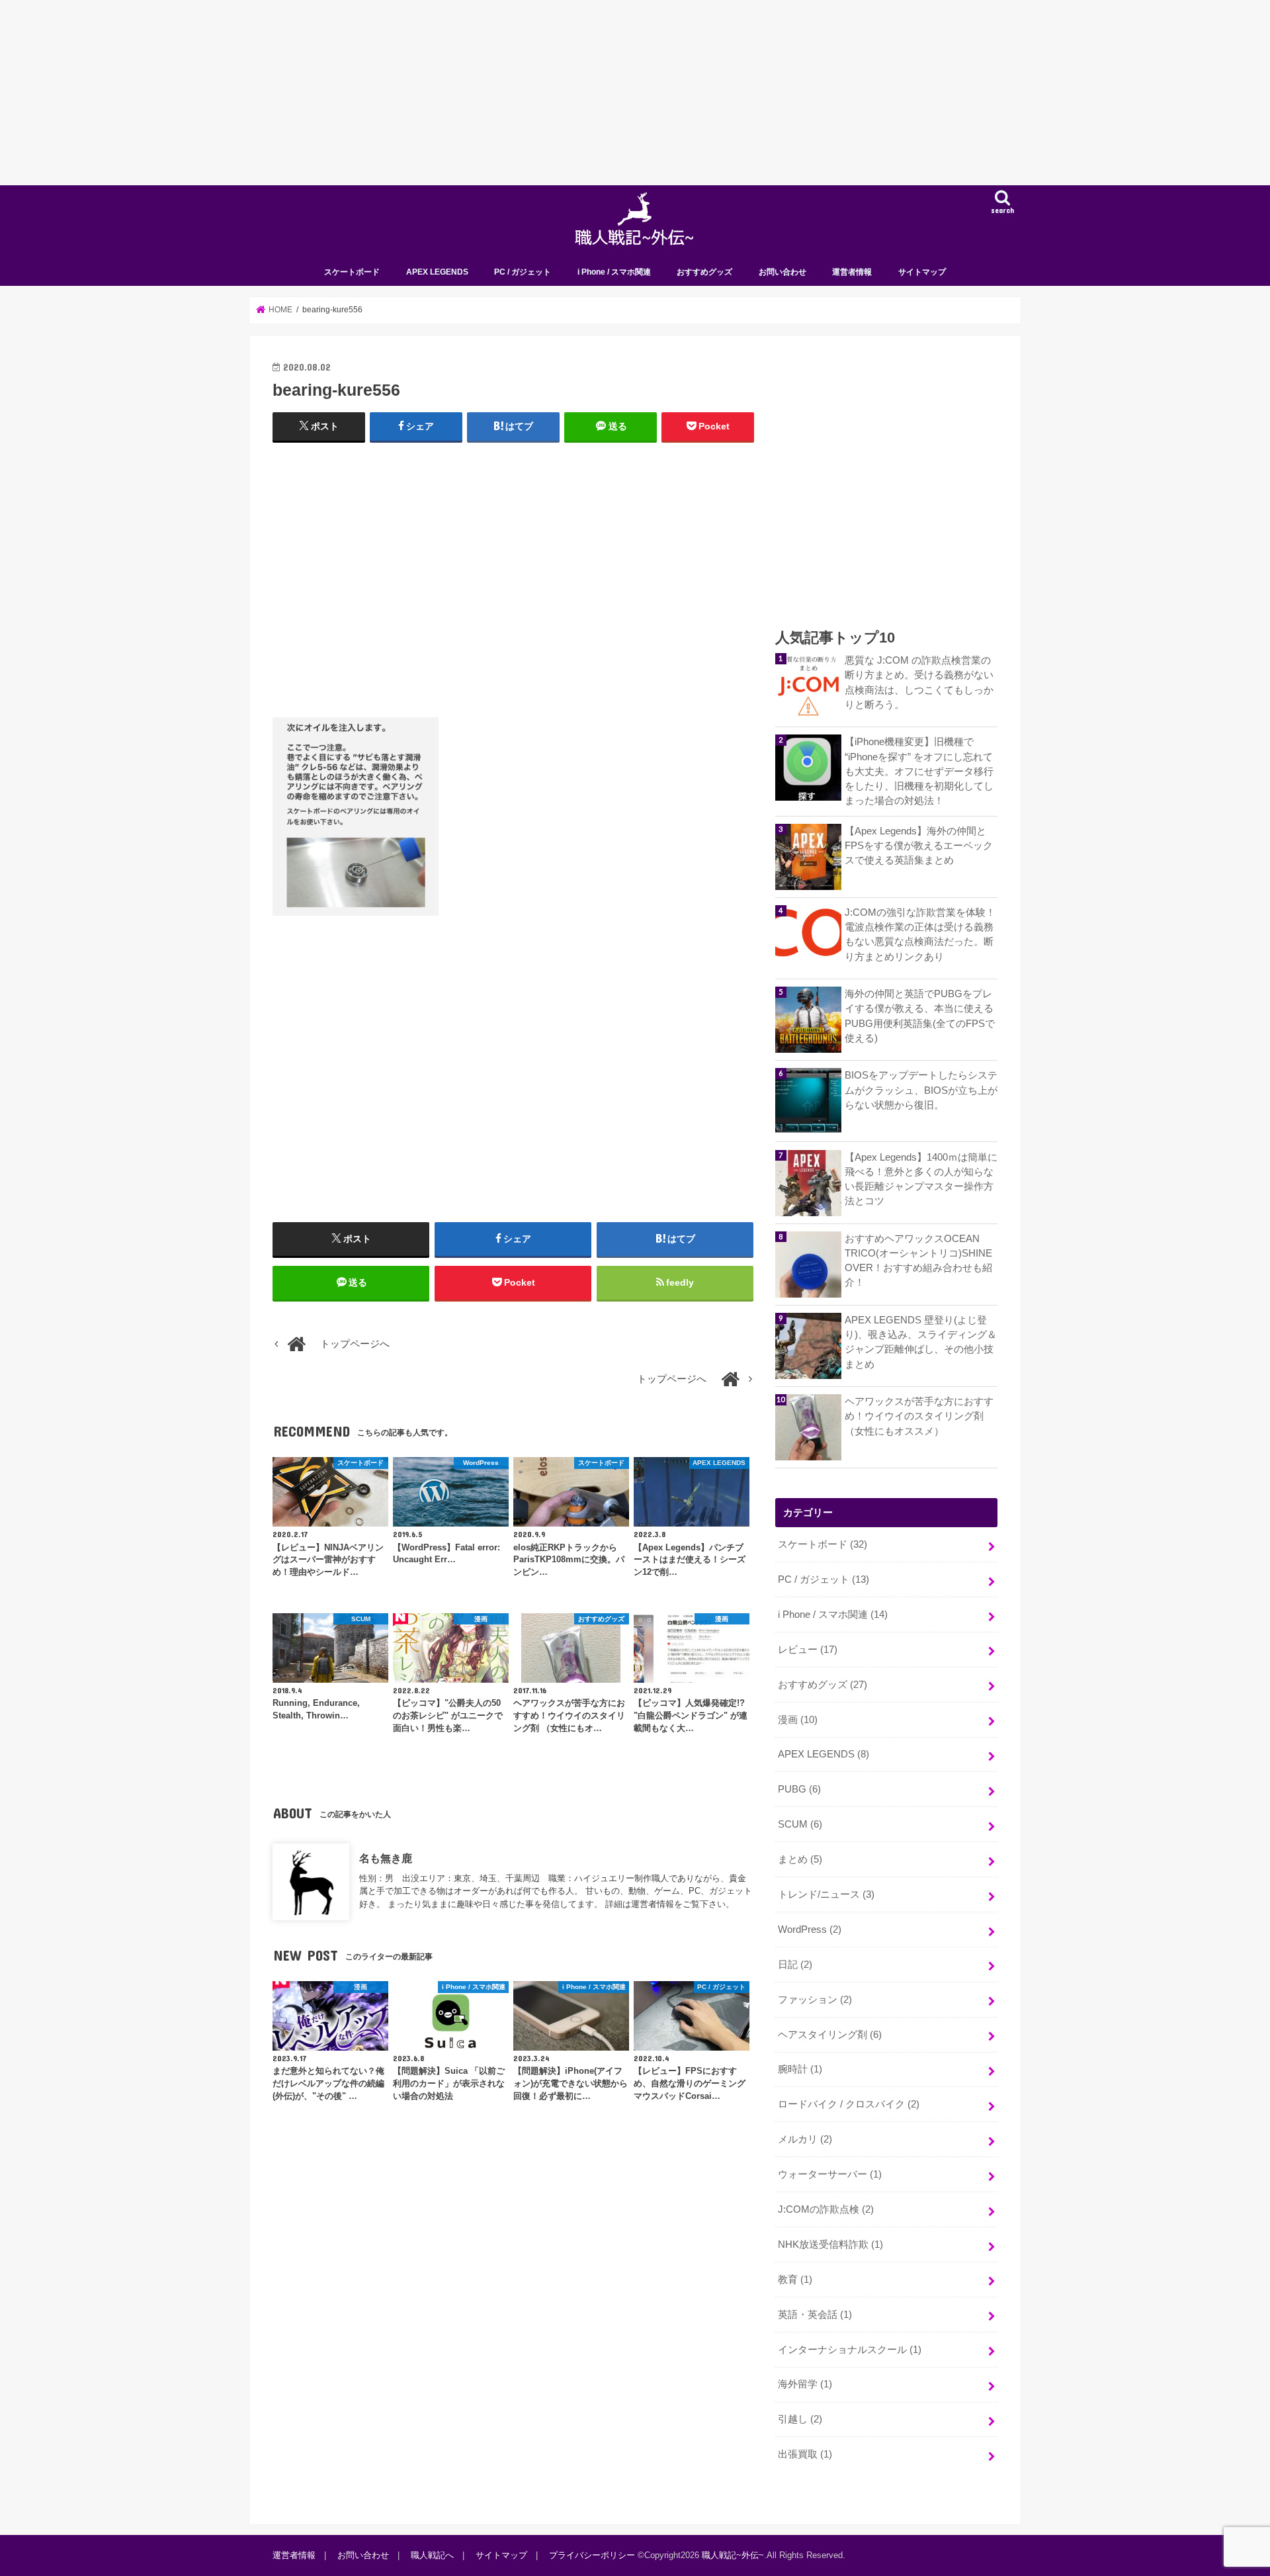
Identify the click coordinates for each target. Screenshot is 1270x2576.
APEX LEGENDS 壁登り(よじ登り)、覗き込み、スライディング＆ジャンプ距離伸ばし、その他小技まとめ (921, 1342)
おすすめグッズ (704, 272)
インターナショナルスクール (850, 2350)
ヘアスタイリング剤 (830, 2035)
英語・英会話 (815, 2315)
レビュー (808, 1650)
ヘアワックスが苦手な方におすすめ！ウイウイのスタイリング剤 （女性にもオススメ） (919, 1416)
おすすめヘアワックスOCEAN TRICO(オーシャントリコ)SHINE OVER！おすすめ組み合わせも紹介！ (918, 1261)
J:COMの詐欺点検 (826, 2209)
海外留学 (805, 2384)
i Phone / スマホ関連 (614, 272)
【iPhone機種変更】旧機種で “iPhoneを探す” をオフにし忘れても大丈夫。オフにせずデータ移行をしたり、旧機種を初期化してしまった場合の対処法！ (919, 771)
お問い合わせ (783, 272)
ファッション (815, 2000)
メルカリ (805, 2139)
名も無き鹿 (386, 1858)
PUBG (799, 1789)
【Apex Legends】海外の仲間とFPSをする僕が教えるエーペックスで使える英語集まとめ (919, 846)
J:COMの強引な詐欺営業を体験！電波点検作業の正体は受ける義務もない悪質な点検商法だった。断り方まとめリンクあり (920, 935)
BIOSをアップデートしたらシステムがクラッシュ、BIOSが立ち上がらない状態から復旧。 (921, 1090)
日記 (795, 1965)
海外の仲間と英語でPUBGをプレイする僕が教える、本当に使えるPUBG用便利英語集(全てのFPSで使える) (920, 1016)
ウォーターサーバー (830, 2174)
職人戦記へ (432, 2555)
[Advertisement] (397, 93)
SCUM (800, 1824)
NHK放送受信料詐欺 (830, 2244)
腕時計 (800, 2069)
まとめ (800, 1859)
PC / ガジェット (523, 272)
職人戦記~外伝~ (733, 2555)
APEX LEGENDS (437, 272)
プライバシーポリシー (592, 2555)
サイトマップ (922, 272)
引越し (800, 2419)
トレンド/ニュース (826, 1894)
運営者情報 (852, 272)
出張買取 (805, 2454)
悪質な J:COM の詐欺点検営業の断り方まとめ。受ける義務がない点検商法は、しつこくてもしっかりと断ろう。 (919, 683)
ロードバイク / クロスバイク (849, 2104)
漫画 (798, 1720)
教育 (795, 2280)
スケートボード (352, 272)
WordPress (810, 1930)
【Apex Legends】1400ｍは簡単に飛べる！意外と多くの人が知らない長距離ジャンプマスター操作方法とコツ (921, 1179)
